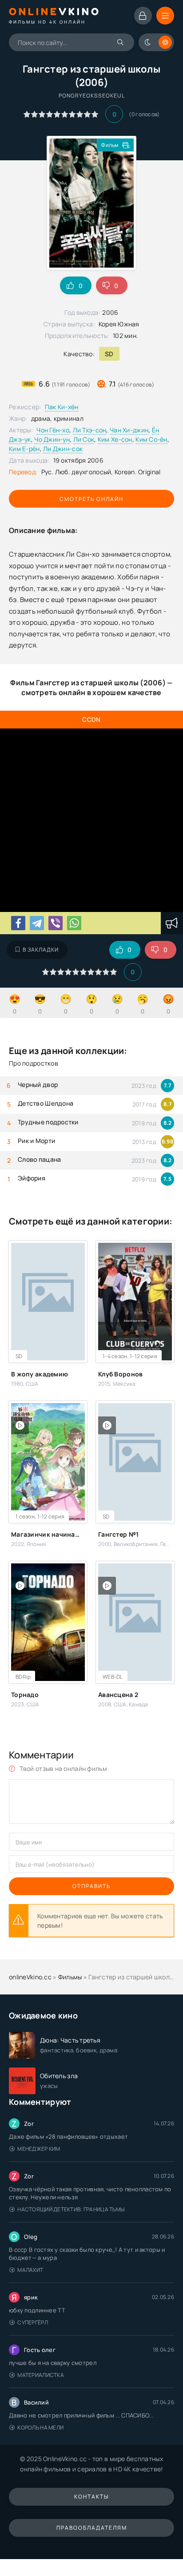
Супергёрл (33, 2322)
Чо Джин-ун (52, 439)
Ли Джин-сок (63, 449)
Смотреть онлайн (91, 499)
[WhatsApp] (74, 923)
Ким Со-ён (151, 439)
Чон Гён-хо (53, 430)
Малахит (30, 2270)
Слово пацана (39, 1159)
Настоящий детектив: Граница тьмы (71, 2209)
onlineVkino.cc (30, 1977)
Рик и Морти (36, 1141)
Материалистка (41, 2375)
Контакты (91, 2497)
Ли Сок (84, 439)
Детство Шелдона (46, 1103)
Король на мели (40, 2427)
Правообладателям (92, 2528)
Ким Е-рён (24, 449)
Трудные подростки (48, 1122)
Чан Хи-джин (129, 430)
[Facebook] (18, 923)
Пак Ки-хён (62, 407)
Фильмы (70, 1977)
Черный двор (38, 1085)
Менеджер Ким (39, 2149)
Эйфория (32, 1178)
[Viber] (56, 923)
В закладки (41, 950)
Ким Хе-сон (115, 439)
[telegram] (37, 923)
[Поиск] (121, 42)
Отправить (91, 1886)
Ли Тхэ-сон (90, 430)
